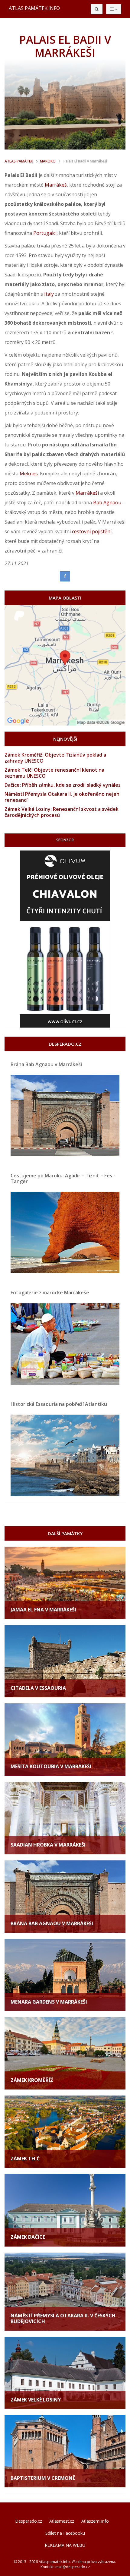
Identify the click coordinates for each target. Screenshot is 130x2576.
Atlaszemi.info (95, 2521)
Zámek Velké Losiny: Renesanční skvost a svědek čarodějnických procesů (62, 812)
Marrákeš (56, 185)
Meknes (29, 474)
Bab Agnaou (107, 502)
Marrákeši (87, 493)
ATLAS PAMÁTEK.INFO (34, 8)
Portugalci (45, 233)
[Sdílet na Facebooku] (65, 576)
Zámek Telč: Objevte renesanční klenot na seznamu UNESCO (54, 773)
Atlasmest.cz (62, 2521)
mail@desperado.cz (73, 2567)
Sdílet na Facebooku (65, 2533)
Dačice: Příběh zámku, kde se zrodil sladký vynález (63, 785)
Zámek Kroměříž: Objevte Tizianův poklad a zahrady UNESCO (55, 758)
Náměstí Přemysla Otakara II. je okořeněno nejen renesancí (62, 797)
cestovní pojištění (92, 531)
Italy (49, 294)
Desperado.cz (29, 2521)
